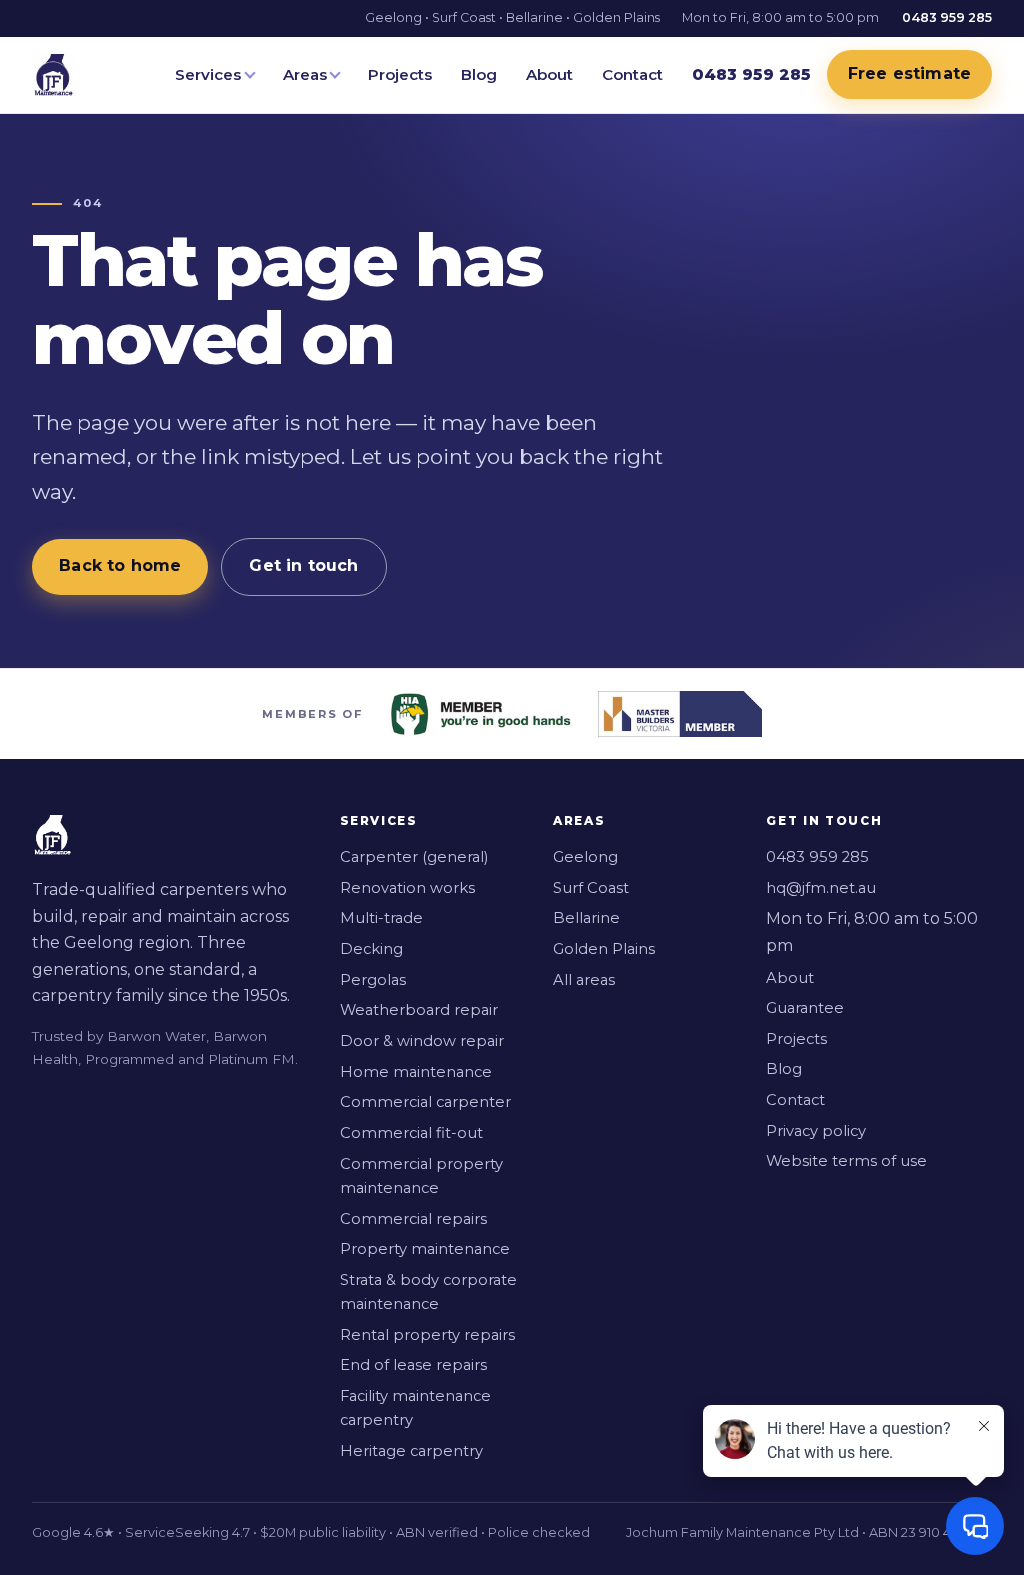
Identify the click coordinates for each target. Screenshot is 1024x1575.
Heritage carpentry (411, 1451)
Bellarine (586, 918)
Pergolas (373, 980)
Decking (371, 949)
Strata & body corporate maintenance (428, 1292)
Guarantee (805, 1008)
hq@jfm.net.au (821, 888)
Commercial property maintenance (421, 1176)
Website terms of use (846, 1161)
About (549, 74)
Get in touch (303, 565)
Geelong (585, 857)
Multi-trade (381, 918)
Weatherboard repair (419, 1010)
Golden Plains (604, 949)
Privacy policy (816, 1131)
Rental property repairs (427, 1335)
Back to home (120, 565)
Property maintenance (425, 1249)
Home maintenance (416, 1072)
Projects (400, 74)
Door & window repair (422, 1041)
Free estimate (909, 73)
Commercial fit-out (411, 1133)
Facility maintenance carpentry (415, 1408)
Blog (479, 74)
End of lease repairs (413, 1365)
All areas (584, 980)
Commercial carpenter (425, 1102)
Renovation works (407, 888)
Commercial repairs (413, 1219)
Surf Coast (591, 888)
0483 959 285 (817, 857)
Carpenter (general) (414, 857)
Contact (632, 74)
